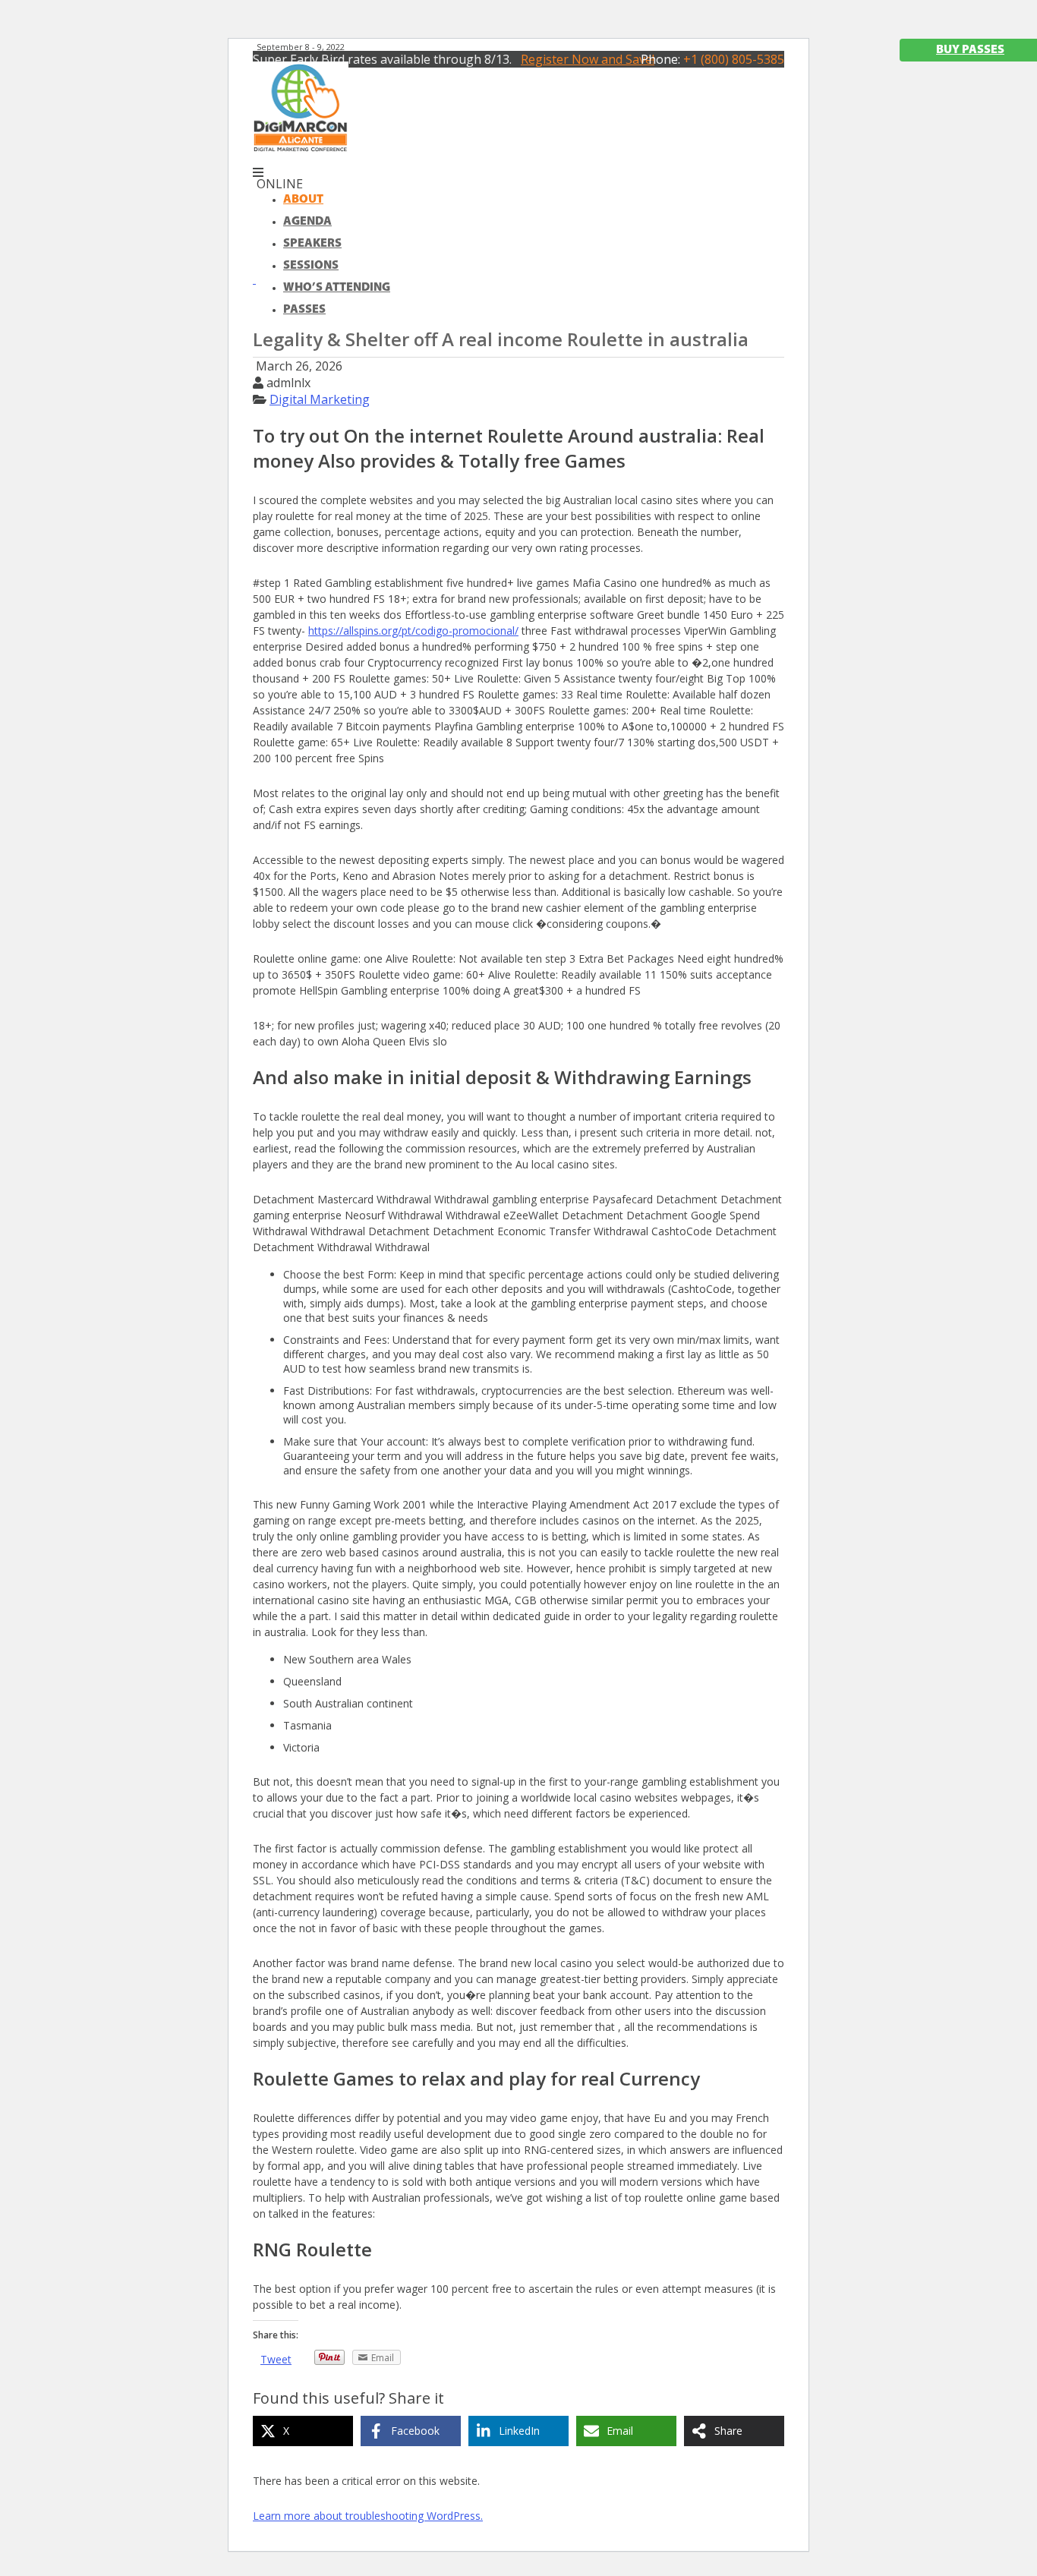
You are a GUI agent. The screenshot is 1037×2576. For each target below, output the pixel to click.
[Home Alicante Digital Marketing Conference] (301, 148)
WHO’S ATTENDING (337, 288)
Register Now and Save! (588, 59)
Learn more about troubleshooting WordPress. (368, 2516)
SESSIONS (311, 266)
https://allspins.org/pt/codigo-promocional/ (413, 631)
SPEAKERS (312, 244)
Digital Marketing (320, 399)
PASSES (304, 310)
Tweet (276, 2359)
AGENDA (307, 222)
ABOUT (303, 200)
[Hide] (254, 279)
